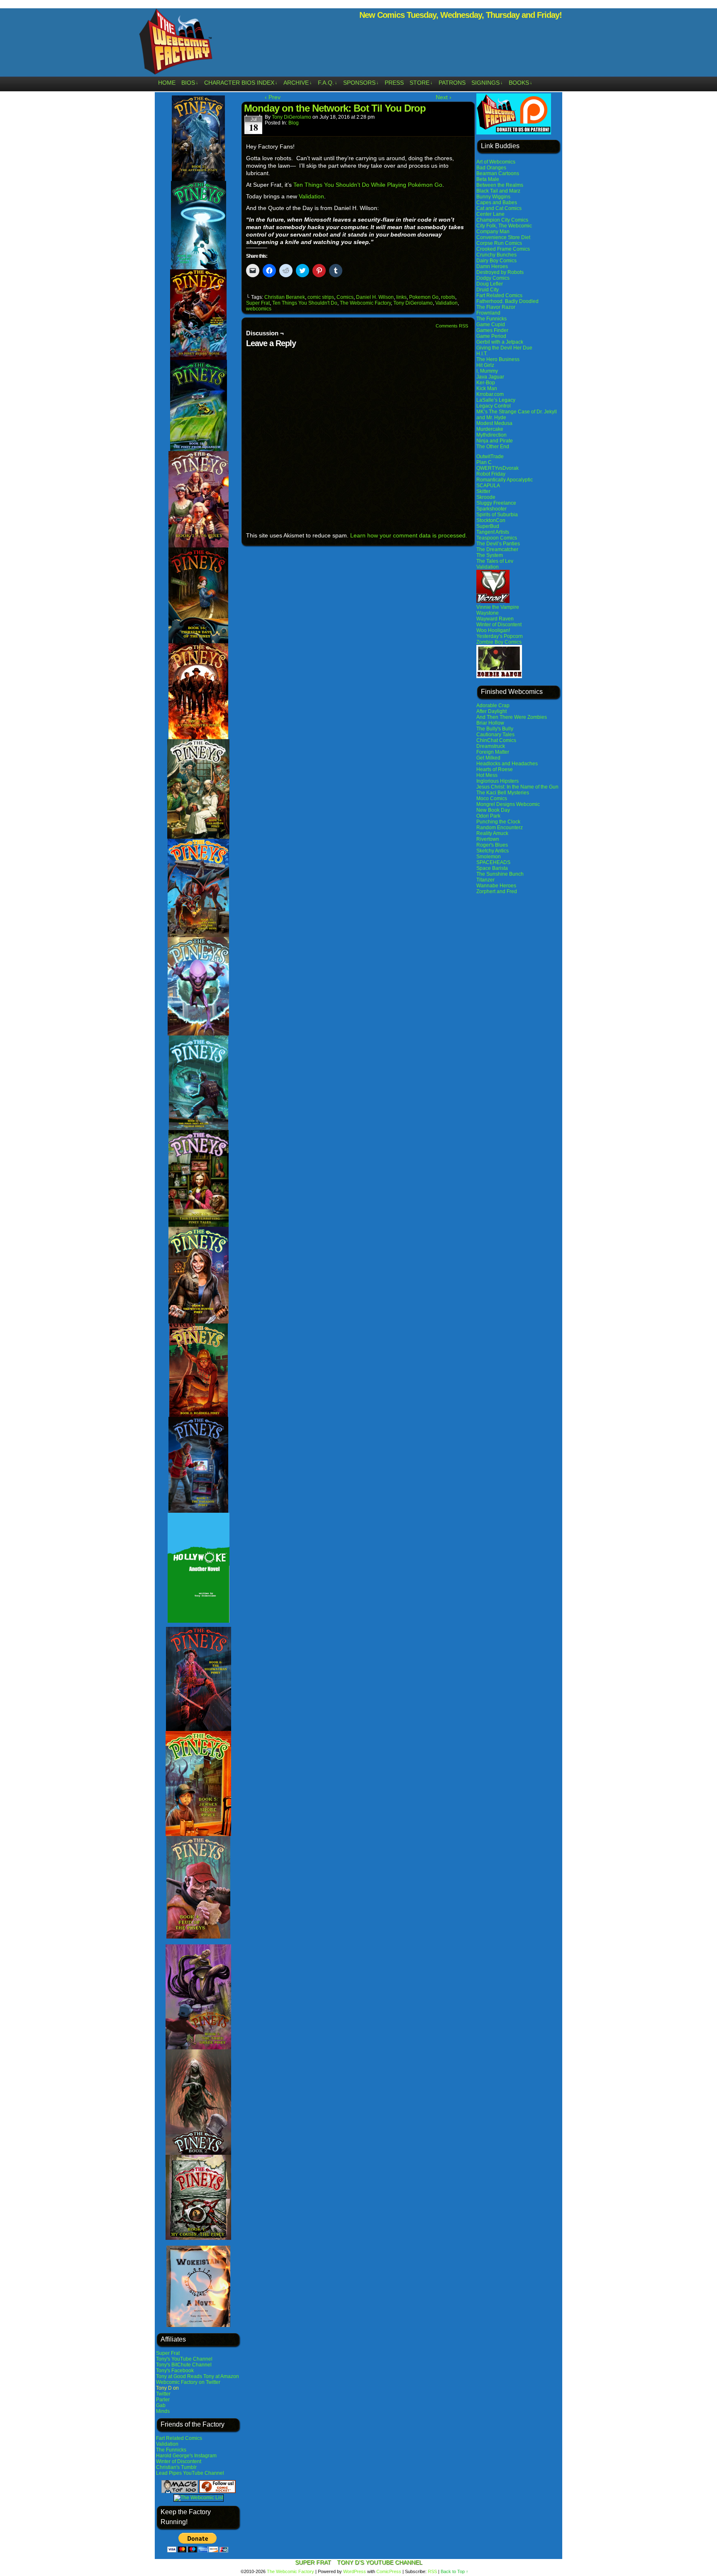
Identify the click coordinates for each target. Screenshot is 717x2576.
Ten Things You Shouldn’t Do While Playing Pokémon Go (368, 185)
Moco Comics (492, 798)
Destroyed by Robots (500, 272)
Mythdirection (491, 435)
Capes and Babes (497, 203)
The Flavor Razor (496, 307)
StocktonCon (491, 520)
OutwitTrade (490, 457)
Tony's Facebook (175, 2371)
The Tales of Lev (495, 561)
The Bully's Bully (495, 729)
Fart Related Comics (179, 2438)
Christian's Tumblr (176, 2467)
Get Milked (488, 758)
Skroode (486, 497)
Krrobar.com (490, 394)
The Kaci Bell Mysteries (503, 793)
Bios (190, 83)
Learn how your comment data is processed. (409, 535)
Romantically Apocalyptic (505, 480)
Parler (163, 2400)
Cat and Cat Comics (499, 208)
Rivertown (488, 839)
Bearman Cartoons (498, 173)
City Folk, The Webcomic (504, 226)
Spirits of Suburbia (497, 515)
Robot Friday (491, 474)
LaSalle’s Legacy (496, 400)
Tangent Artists (493, 532)
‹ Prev (273, 97)
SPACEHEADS (493, 862)
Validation (167, 2444)
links (401, 297)
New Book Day (493, 810)
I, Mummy (487, 371)
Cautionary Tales (495, 735)
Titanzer (485, 880)
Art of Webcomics (496, 162)
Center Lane (490, 214)
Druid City (488, 290)
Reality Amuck (492, 833)
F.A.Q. (328, 83)
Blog (294, 123)
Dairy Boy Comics (496, 261)
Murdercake (490, 429)
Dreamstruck (491, 746)
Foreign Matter (493, 752)
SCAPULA (488, 486)
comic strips (321, 297)
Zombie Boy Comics (499, 642)
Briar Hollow (490, 723)
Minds (163, 2411)
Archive (298, 83)
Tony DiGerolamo (291, 117)
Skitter (483, 491)
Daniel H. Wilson (375, 297)
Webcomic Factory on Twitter (188, 2382)
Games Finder (492, 330)
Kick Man (487, 388)
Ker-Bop (486, 383)
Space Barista (492, 868)
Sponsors (361, 83)
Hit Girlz (485, 365)
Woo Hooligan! (493, 630)
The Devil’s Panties (498, 544)
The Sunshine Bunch (500, 874)
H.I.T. (482, 354)
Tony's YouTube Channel (184, 2359)
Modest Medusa (494, 423)
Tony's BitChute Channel (184, 2365)
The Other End (493, 447)
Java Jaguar (490, 377)
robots (448, 297)
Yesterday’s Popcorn (500, 636)
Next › (444, 97)
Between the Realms (500, 185)
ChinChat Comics (496, 740)
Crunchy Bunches (496, 255)
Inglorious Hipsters (498, 781)
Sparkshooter (491, 509)
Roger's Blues (492, 845)
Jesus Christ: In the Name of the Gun (517, 787)
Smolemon (489, 857)
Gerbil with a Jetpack (500, 342)
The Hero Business (498, 359)
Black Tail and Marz (498, 191)
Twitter (163, 2394)
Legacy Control (494, 406)
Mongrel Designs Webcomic (508, 804)
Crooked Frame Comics (503, 249)
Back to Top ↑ (455, 2571)
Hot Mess (487, 775)
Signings (487, 83)
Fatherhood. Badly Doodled (507, 301)
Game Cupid (491, 325)
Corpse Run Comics (499, 243)
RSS (432, 2571)
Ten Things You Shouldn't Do (305, 303)
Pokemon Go (424, 297)
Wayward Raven (495, 619)
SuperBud (488, 526)
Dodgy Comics (493, 278)
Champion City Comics (502, 220)
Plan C (484, 462)
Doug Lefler (490, 284)
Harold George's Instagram (186, 2456)
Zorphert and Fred (497, 891)
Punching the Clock (498, 822)
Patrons (452, 83)
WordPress (355, 2571)
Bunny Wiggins (493, 197)
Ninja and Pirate (495, 441)
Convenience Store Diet (503, 237)
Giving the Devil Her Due (504, 348)
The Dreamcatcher (497, 549)
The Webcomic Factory (176, 44)
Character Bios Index (241, 83)
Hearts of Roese (495, 769)
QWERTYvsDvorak (498, 468)
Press (394, 83)
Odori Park (488, 816)
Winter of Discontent (179, 2461)
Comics (345, 297)
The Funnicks (171, 2450)
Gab (161, 2405)
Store (421, 83)
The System (490, 555)
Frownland (488, 313)
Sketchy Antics (493, 851)
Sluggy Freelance (496, 503)
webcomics (259, 309)
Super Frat (168, 2353)
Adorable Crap (493, 706)
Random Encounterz (500, 828)
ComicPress (389, 2571)
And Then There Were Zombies (512, 717)
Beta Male (488, 179)
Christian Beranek (285, 297)
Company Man (493, 232)
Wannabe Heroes (496, 886)
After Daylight (491, 711)
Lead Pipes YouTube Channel (190, 2473)
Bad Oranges (491, 168)
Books (521, 83)
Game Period (491, 336)
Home (167, 83)
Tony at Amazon (221, 2376)
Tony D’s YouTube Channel (380, 2562)
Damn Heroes (492, 266)
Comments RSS (452, 326)
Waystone (488, 613)
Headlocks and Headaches (507, 764)
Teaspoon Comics (497, 538)
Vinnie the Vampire (498, 607)
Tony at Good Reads (179, 2376)
